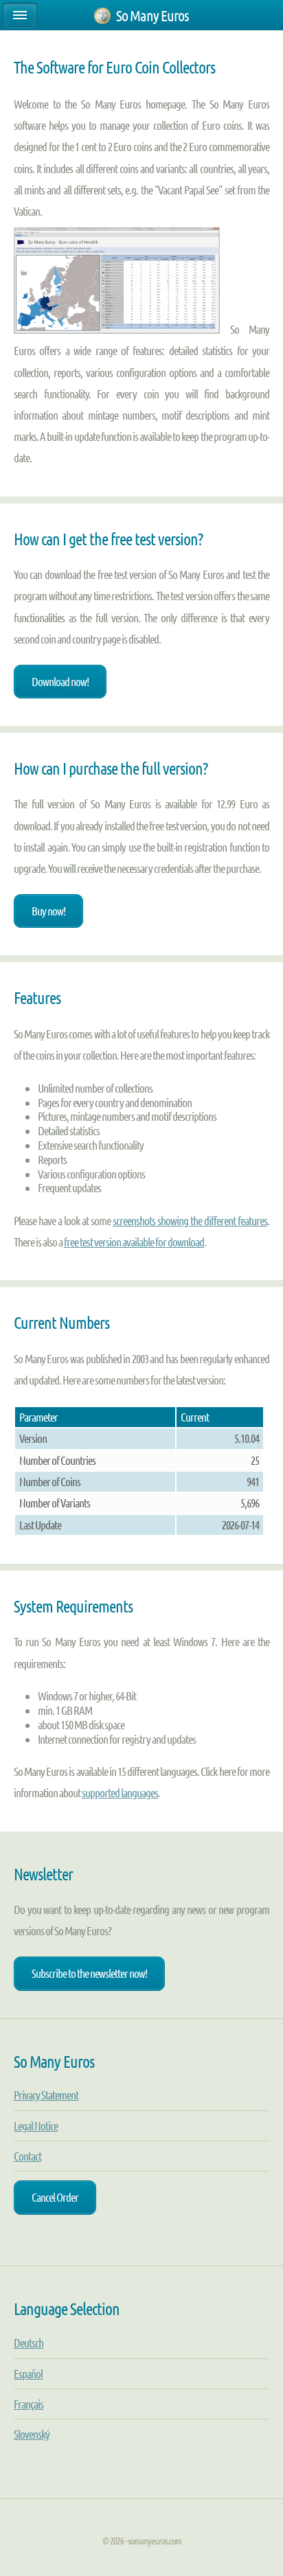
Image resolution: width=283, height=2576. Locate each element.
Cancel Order (55, 2197)
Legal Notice (36, 2125)
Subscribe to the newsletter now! (89, 1973)
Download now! (60, 681)
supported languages (120, 1792)
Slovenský (32, 2434)
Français (29, 2404)
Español (28, 2373)
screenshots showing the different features (190, 1220)
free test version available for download (134, 1242)
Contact (27, 2156)
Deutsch (29, 2343)
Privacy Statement (46, 2095)
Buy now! (48, 911)
